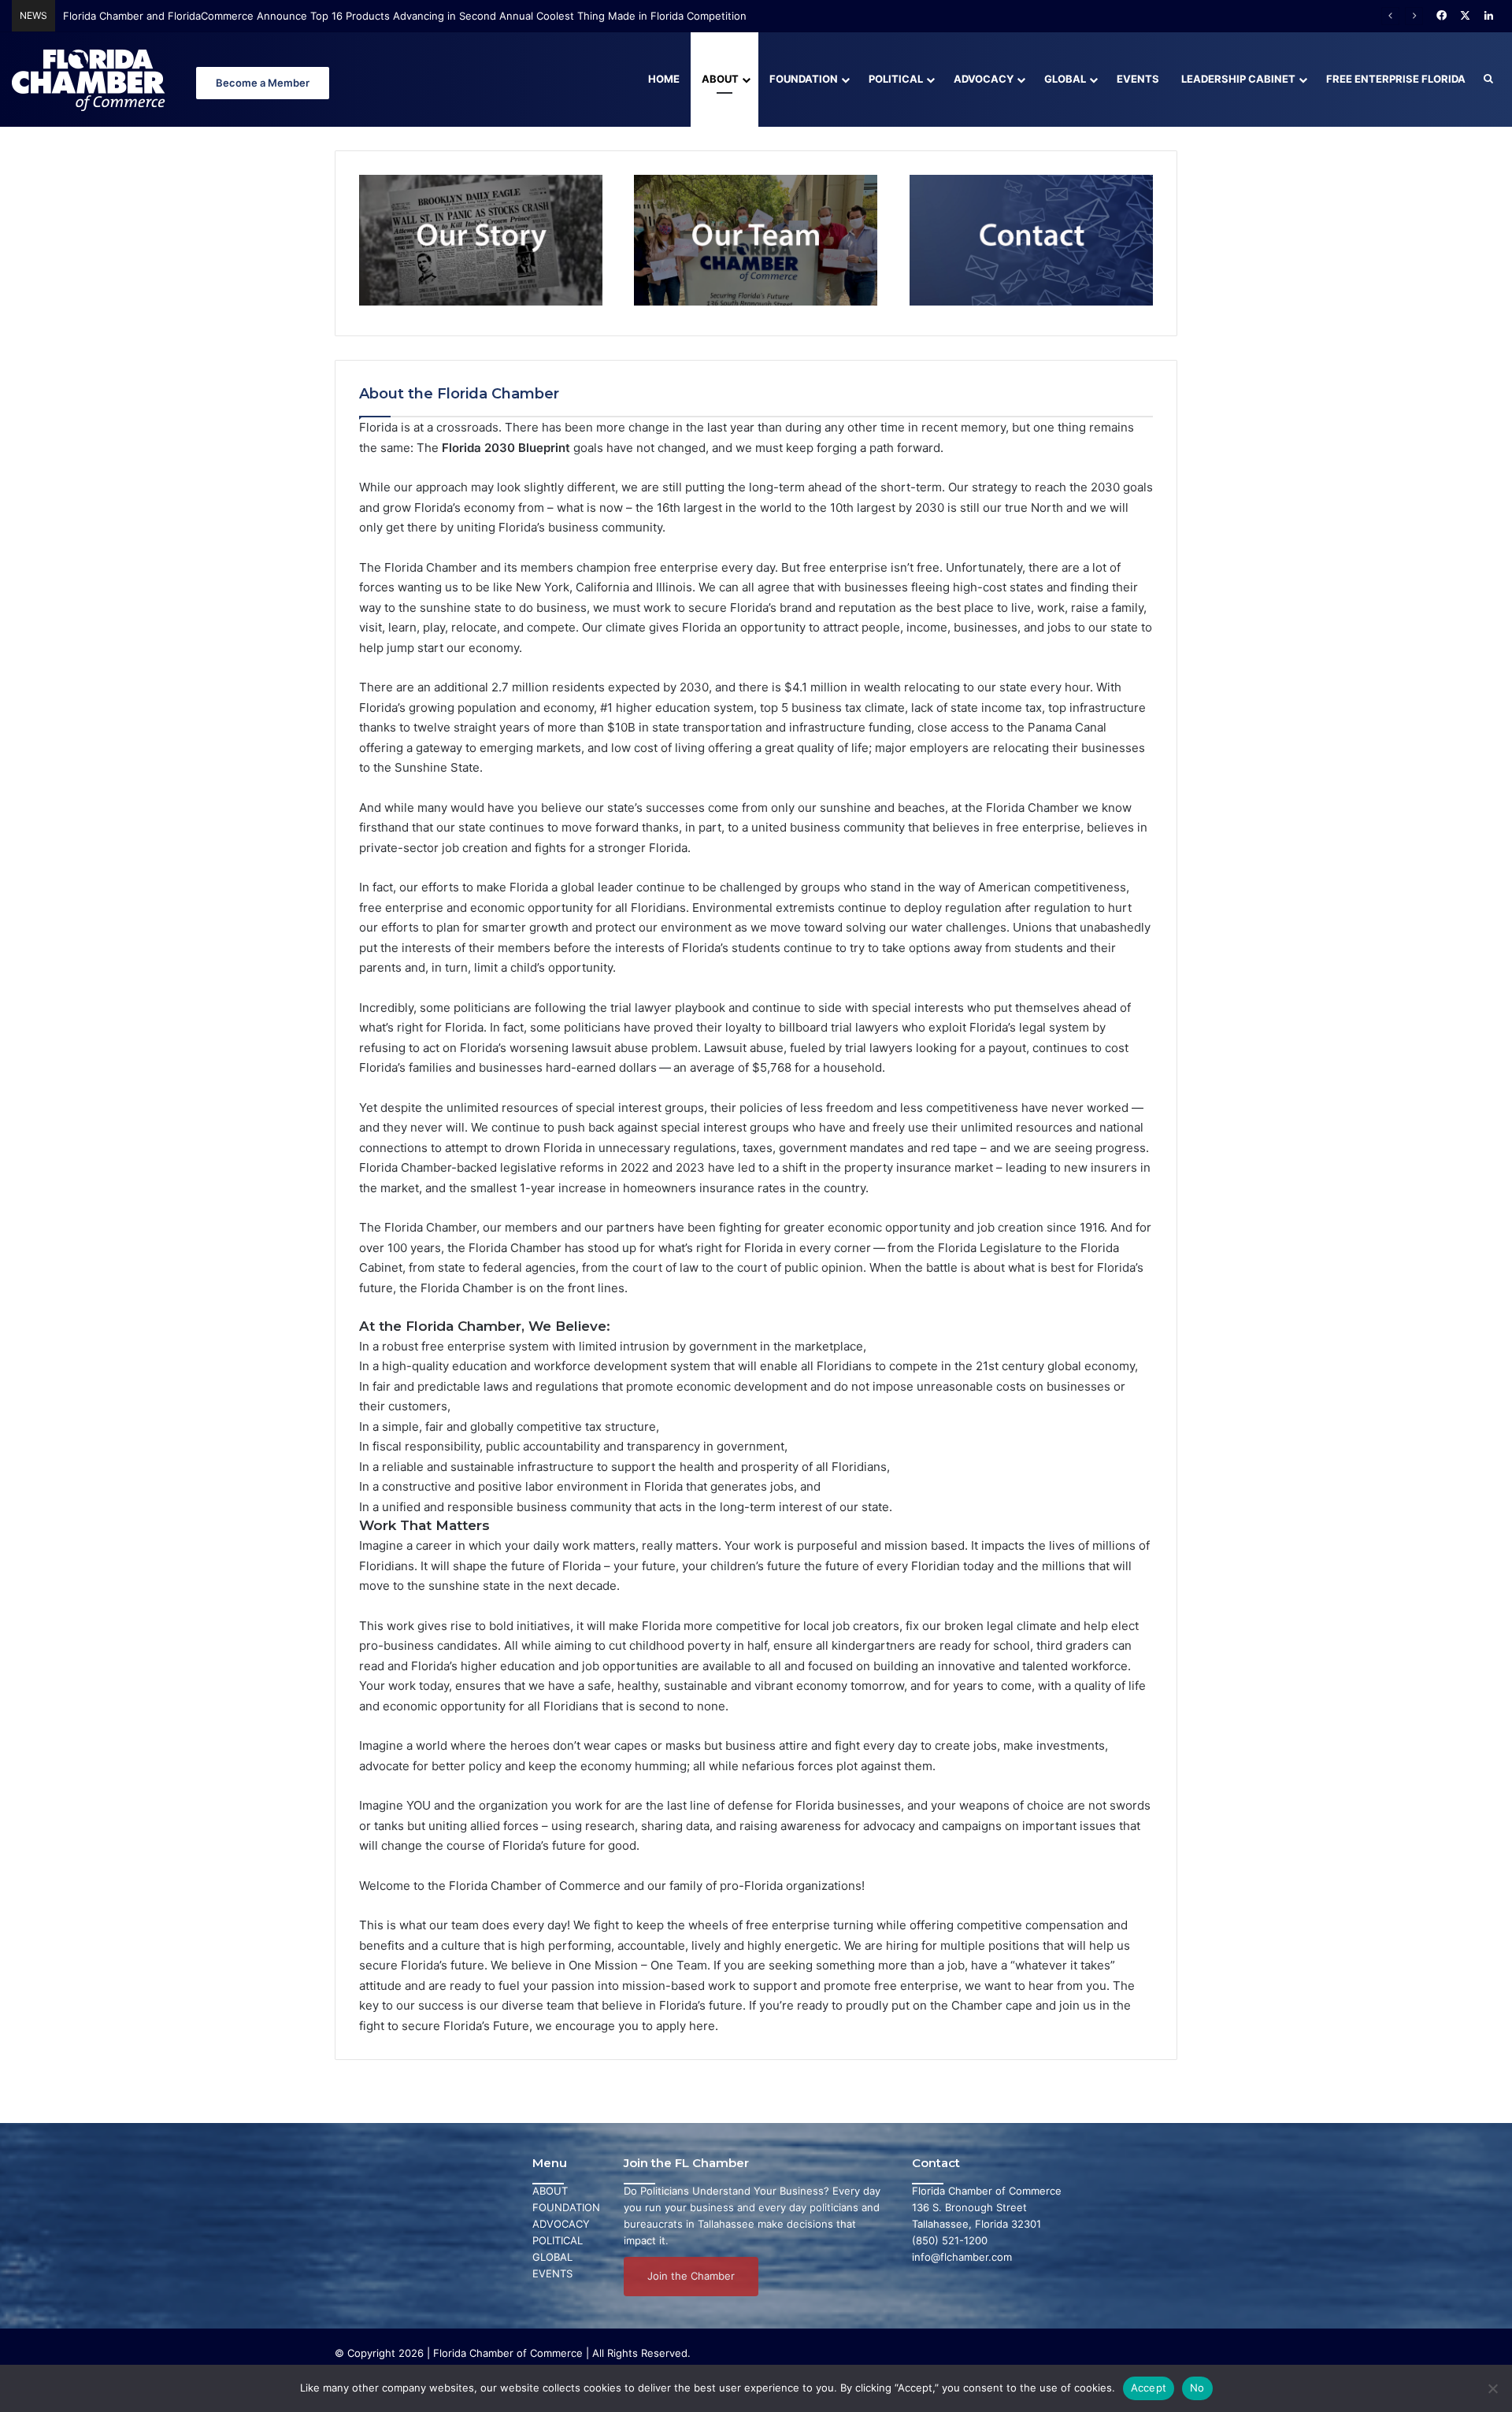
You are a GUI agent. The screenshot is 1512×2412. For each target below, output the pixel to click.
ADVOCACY (561, 2224)
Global (1065, 79)
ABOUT (550, 2191)
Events (1138, 79)
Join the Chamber (691, 2276)
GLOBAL (552, 2257)
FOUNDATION (566, 2207)
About (720, 79)
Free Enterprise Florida (1396, 79)
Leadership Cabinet (1238, 79)
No (1197, 2388)
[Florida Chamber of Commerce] (91, 79)
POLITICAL (558, 2240)
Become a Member (263, 83)
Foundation (804, 79)
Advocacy (984, 79)
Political (896, 79)
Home (664, 79)
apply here (686, 2026)
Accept (1149, 2388)
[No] (1492, 2388)
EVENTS (552, 2273)
